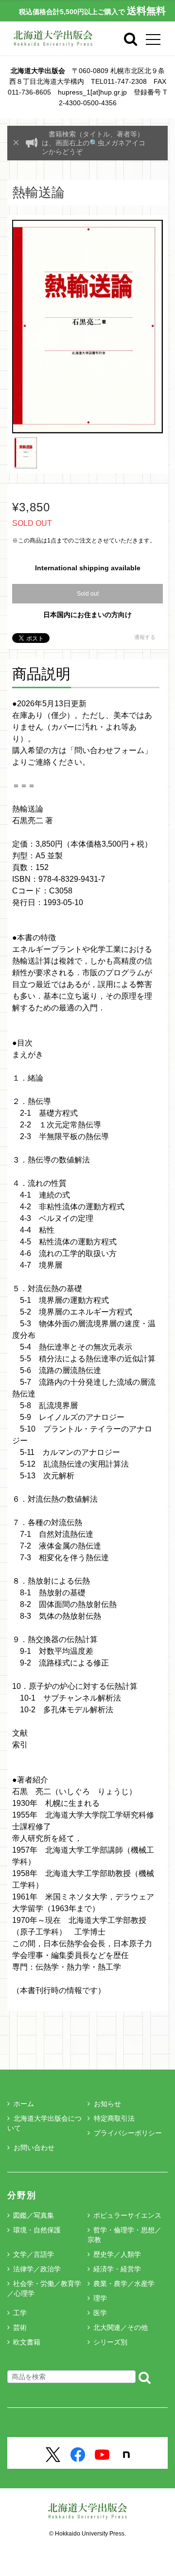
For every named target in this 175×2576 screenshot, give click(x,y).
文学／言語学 (34, 2254)
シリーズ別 (110, 2342)
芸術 (20, 2327)
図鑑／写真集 (34, 2215)
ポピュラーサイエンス (127, 2215)
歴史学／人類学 (117, 2254)
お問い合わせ (34, 2148)
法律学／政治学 (37, 2269)
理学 (100, 2298)
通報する (145, 637)
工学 (20, 2313)
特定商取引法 (114, 2118)
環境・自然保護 (37, 2230)
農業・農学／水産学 (124, 2284)
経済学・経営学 (117, 2269)
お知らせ (107, 2104)
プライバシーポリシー (128, 2133)
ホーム (24, 2104)
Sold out (88, 594)
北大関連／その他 (121, 2327)
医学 (100, 2313)
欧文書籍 (27, 2342)
